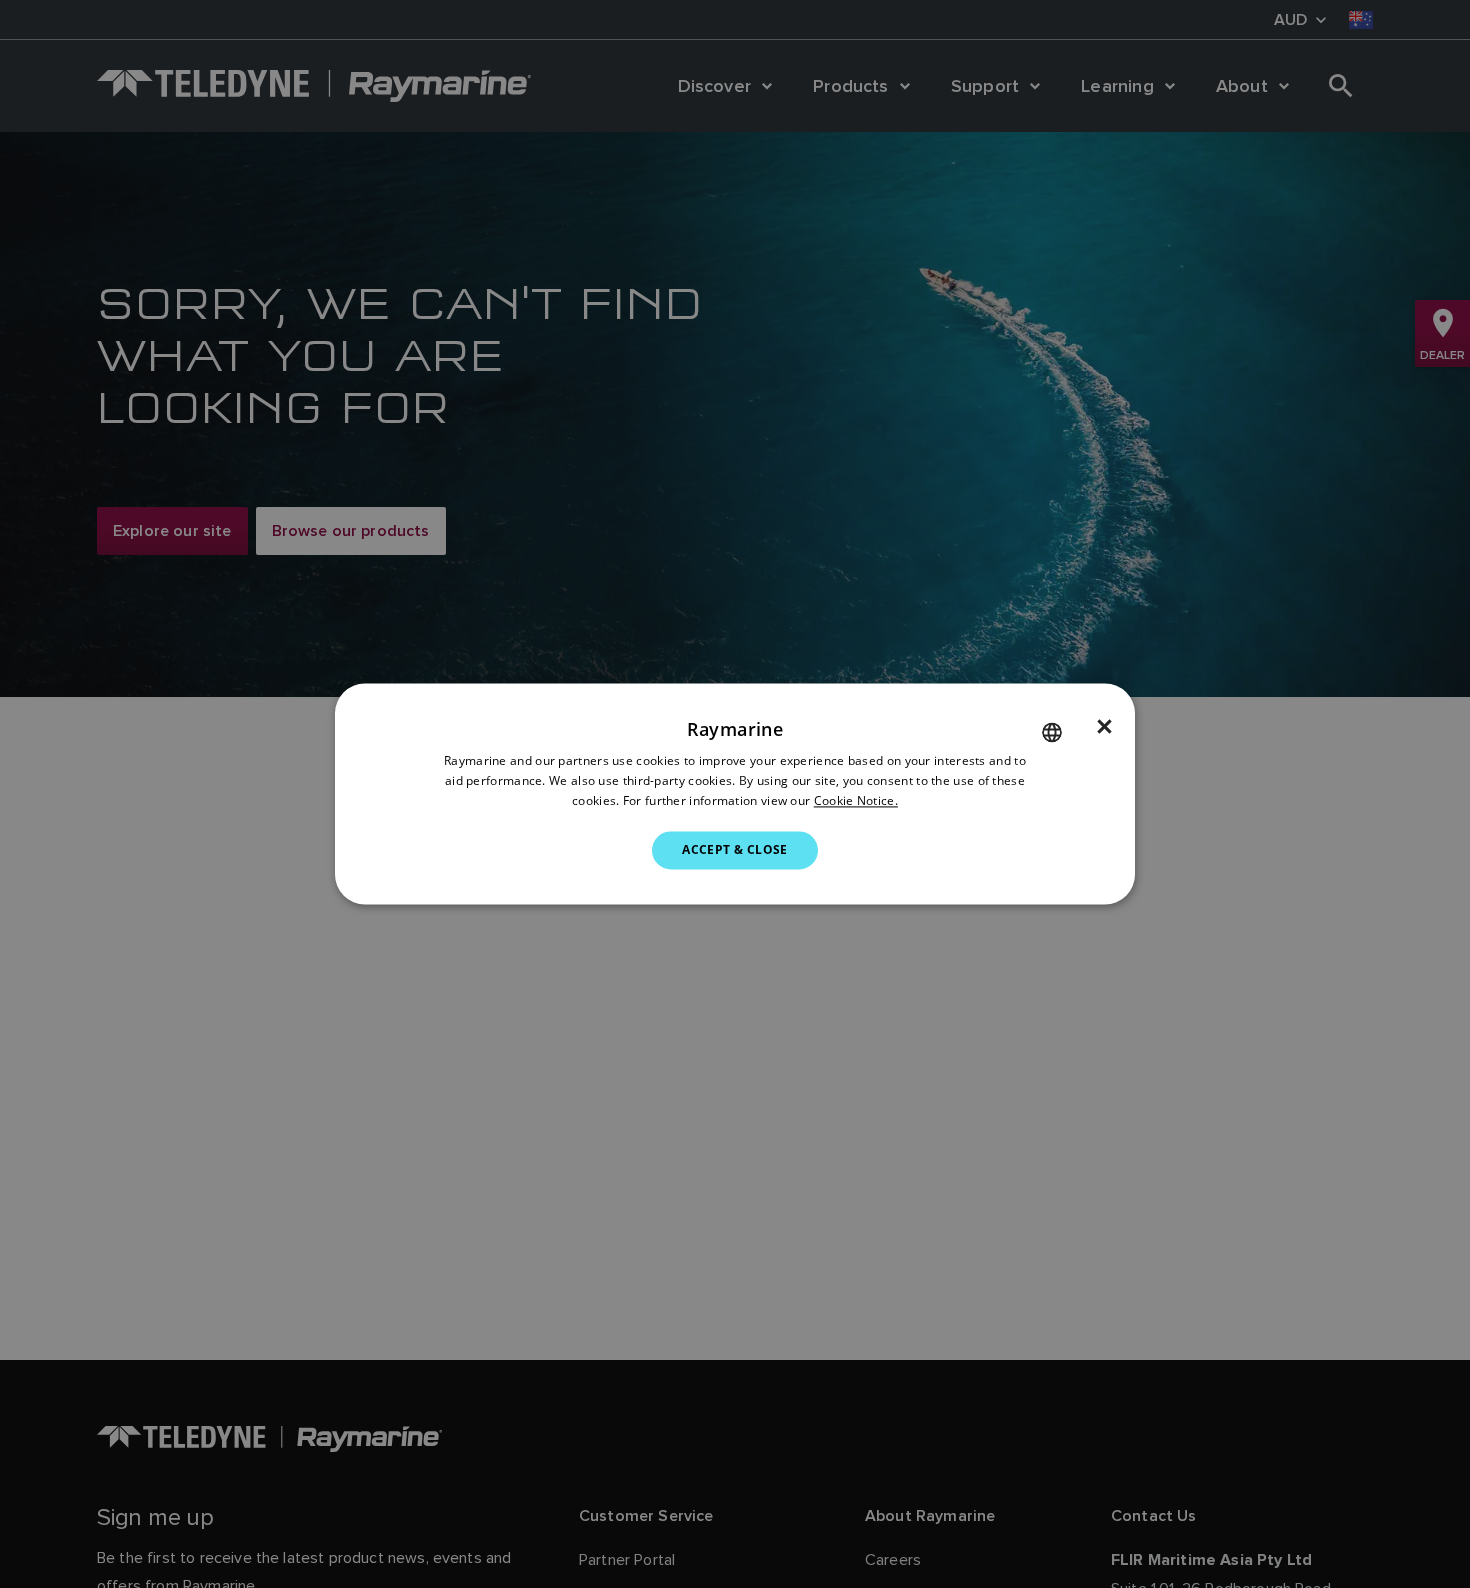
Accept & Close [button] (735, 849)
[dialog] (735, 793)
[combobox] (1052, 732)
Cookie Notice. (856, 800)
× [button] (1104, 727)
